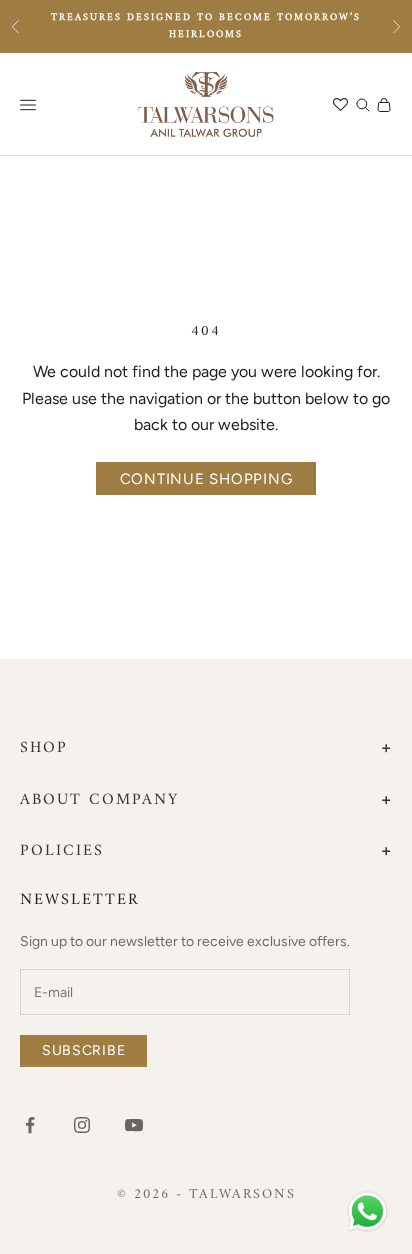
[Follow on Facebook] (30, 1125)
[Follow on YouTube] (134, 1125)
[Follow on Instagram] (82, 1125)
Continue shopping (206, 479)
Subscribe (83, 1050)
